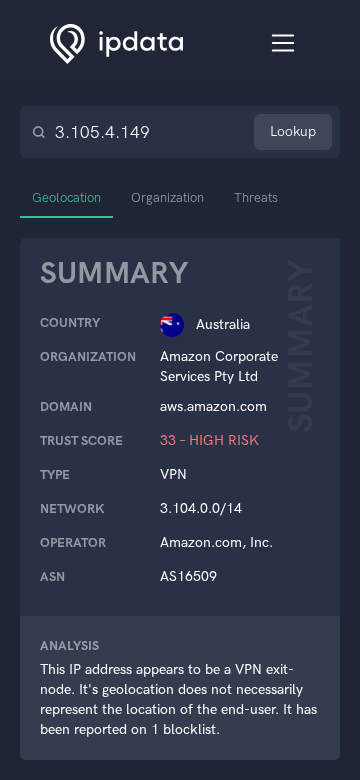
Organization (167, 197)
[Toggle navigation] (283, 43)
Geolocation (66, 197)
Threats (256, 197)
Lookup (293, 131)
